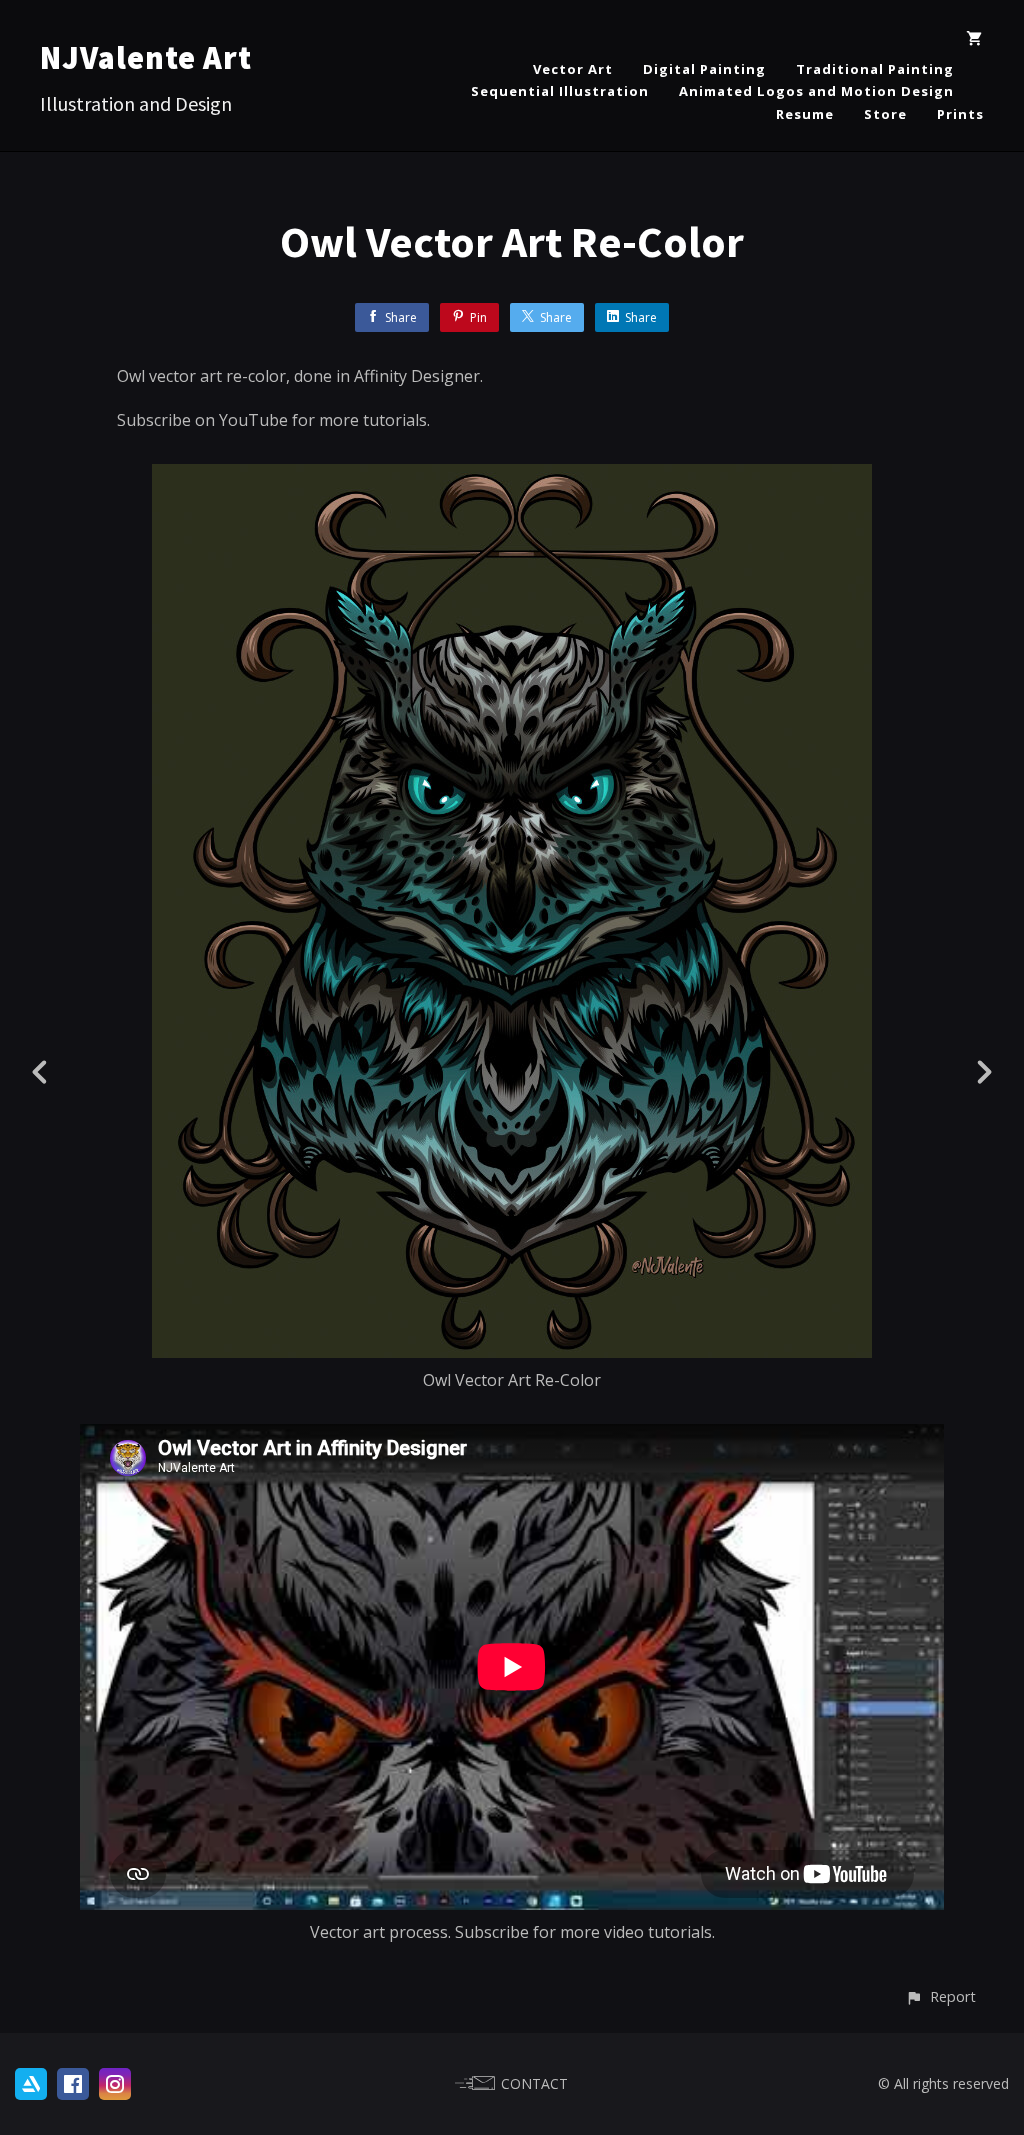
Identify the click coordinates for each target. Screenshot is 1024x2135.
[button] (940, 1996)
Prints (960, 114)
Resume (805, 114)
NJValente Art (146, 58)
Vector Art (573, 69)
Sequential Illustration (560, 91)
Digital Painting (704, 69)
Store (885, 114)
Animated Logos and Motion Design (816, 91)
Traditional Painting (875, 69)
